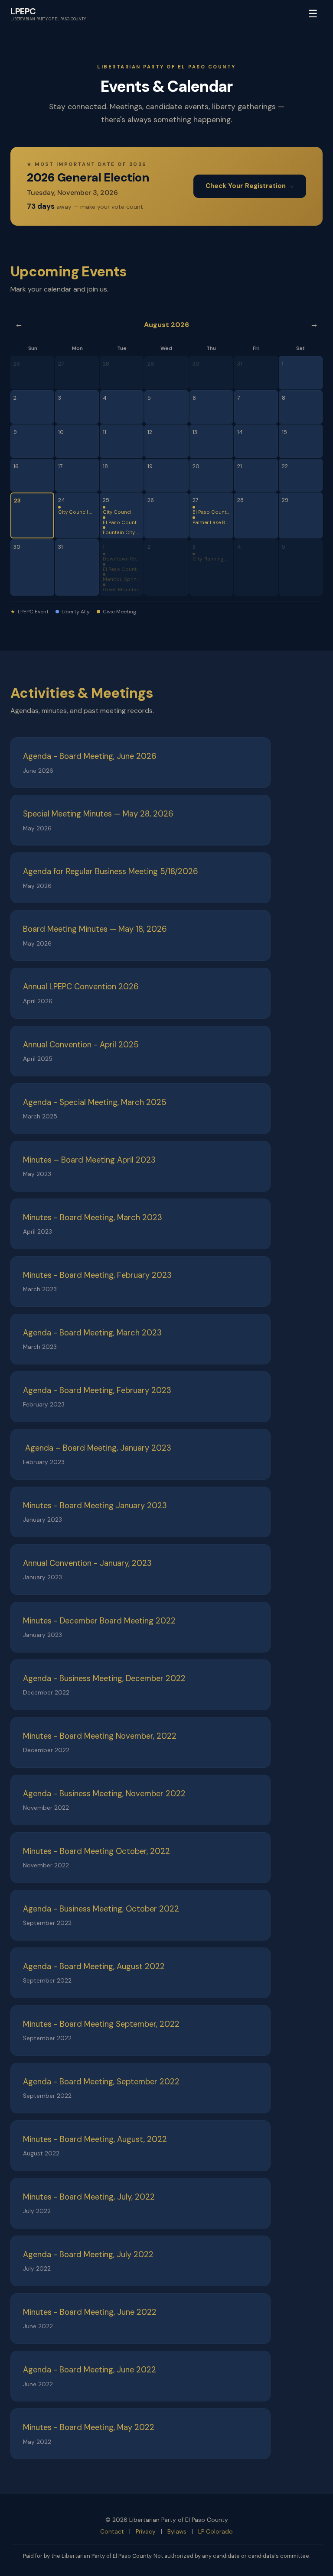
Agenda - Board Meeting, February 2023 (97, 1390)
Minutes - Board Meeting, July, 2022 (89, 2197)
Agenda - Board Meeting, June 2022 (90, 2370)
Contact (112, 2532)
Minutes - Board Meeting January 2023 (95, 1506)
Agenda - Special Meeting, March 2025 (95, 1102)
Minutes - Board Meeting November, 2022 (100, 1736)
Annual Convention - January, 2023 (87, 1563)
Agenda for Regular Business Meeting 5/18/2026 (111, 872)
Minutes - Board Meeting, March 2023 (93, 1218)
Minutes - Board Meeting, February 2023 (97, 1275)
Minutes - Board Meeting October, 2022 (96, 1851)
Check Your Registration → (250, 186)
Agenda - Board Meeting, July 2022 (88, 2255)
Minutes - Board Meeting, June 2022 (90, 2312)
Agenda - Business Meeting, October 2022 (101, 1909)
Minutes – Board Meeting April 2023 (89, 1160)
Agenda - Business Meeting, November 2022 (104, 1794)
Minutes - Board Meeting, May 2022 (89, 2427)
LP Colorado (215, 2532)
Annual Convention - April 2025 (81, 1045)
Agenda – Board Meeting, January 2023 (97, 1448)
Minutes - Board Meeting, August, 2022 (95, 2139)
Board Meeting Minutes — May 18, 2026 (95, 929)
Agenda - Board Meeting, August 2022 (94, 1967)
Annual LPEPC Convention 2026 (81, 987)
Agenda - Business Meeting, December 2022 (104, 1678)
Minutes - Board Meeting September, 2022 (101, 2024)
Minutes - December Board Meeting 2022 (99, 1621)
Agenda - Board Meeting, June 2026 (90, 756)
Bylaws (177, 2532)
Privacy (146, 2532)
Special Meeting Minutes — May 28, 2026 (98, 814)
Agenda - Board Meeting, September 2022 (101, 2082)
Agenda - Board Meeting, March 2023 (92, 1333)
